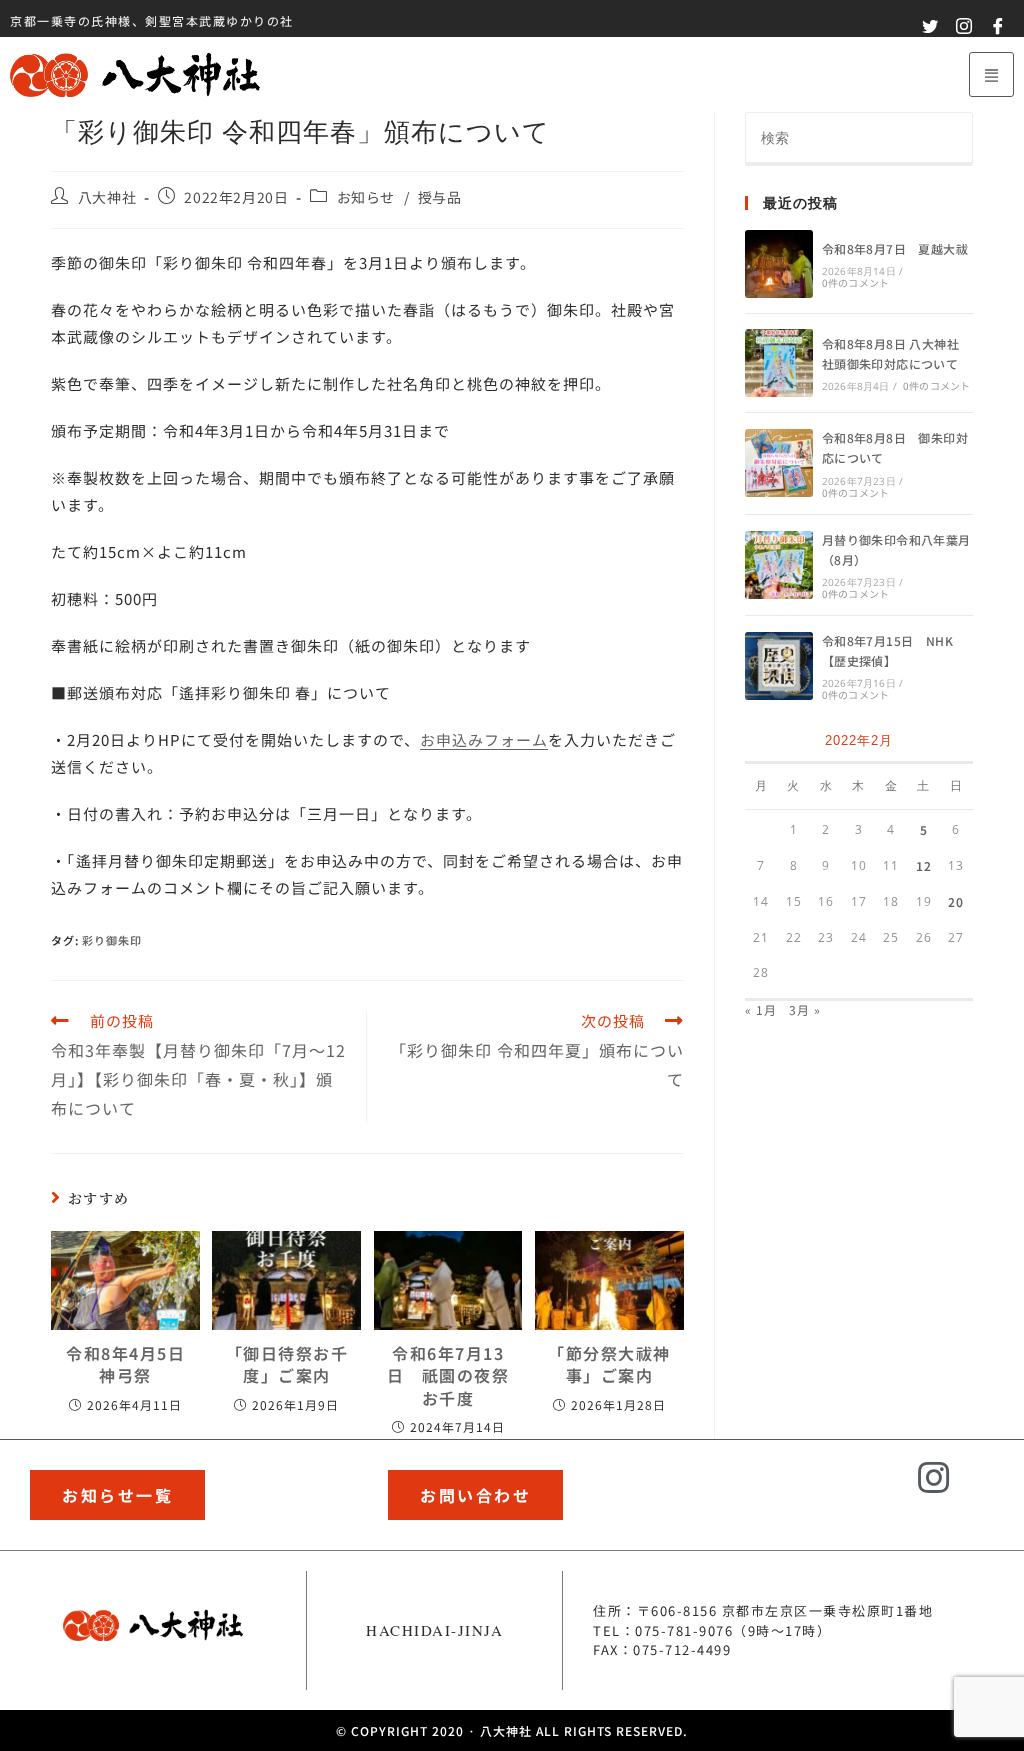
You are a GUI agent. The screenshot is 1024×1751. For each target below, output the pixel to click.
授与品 (440, 197)
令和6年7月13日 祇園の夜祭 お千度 (448, 1375)
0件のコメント (855, 282)
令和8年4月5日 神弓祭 (125, 1364)
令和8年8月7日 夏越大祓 (895, 248)
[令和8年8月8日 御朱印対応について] (779, 463)
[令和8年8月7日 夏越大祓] (779, 264)
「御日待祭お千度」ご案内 (287, 1364)
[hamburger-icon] (991, 74)
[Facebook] (989, 1491)
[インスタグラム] (935, 1479)
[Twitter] (881, 1491)
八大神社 (107, 197)
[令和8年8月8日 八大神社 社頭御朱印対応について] (779, 363)
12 (924, 865)
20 (956, 901)
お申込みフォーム (484, 739)
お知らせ (366, 197)
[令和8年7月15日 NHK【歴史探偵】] (779, 666)
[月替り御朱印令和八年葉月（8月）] (779, 565)
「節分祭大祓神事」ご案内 (609, 1364)
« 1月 (761, 1009)
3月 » (805, 1009)
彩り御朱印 (112, 940)
